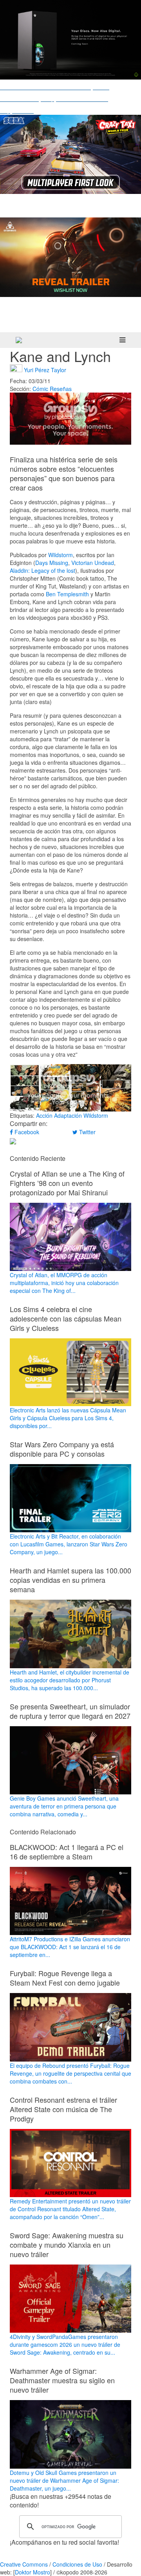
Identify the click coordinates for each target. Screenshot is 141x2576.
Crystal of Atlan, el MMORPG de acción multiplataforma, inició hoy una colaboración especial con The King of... (64, 1283)
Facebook (26, 1132)
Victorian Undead (93, 563)
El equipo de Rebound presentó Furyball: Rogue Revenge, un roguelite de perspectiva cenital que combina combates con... (70, 2073)
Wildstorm (61, 555)
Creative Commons (24, 2564)
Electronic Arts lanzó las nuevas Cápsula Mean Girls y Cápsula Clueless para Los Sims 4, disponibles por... (68, 1418)
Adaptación (68, 1115)
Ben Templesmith (67, 594)
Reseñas (61, 389)
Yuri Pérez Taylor (45, 369)
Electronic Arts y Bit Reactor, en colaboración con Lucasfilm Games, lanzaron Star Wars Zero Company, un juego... (69, 1544)
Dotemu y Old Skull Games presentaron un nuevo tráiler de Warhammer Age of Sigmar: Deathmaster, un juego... (64, 2480)
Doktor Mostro (33, 2572)
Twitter (87, 1132)
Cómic (40, 389)
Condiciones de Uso (77, 2564)
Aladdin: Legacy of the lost (42, 570)
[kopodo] (19, 340)
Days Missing (52, 563)
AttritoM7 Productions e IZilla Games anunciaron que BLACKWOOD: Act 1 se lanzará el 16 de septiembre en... (70, 1947)
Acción (44, 1115)
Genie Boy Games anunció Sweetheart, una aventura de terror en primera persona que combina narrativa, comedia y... (64, 1806)
